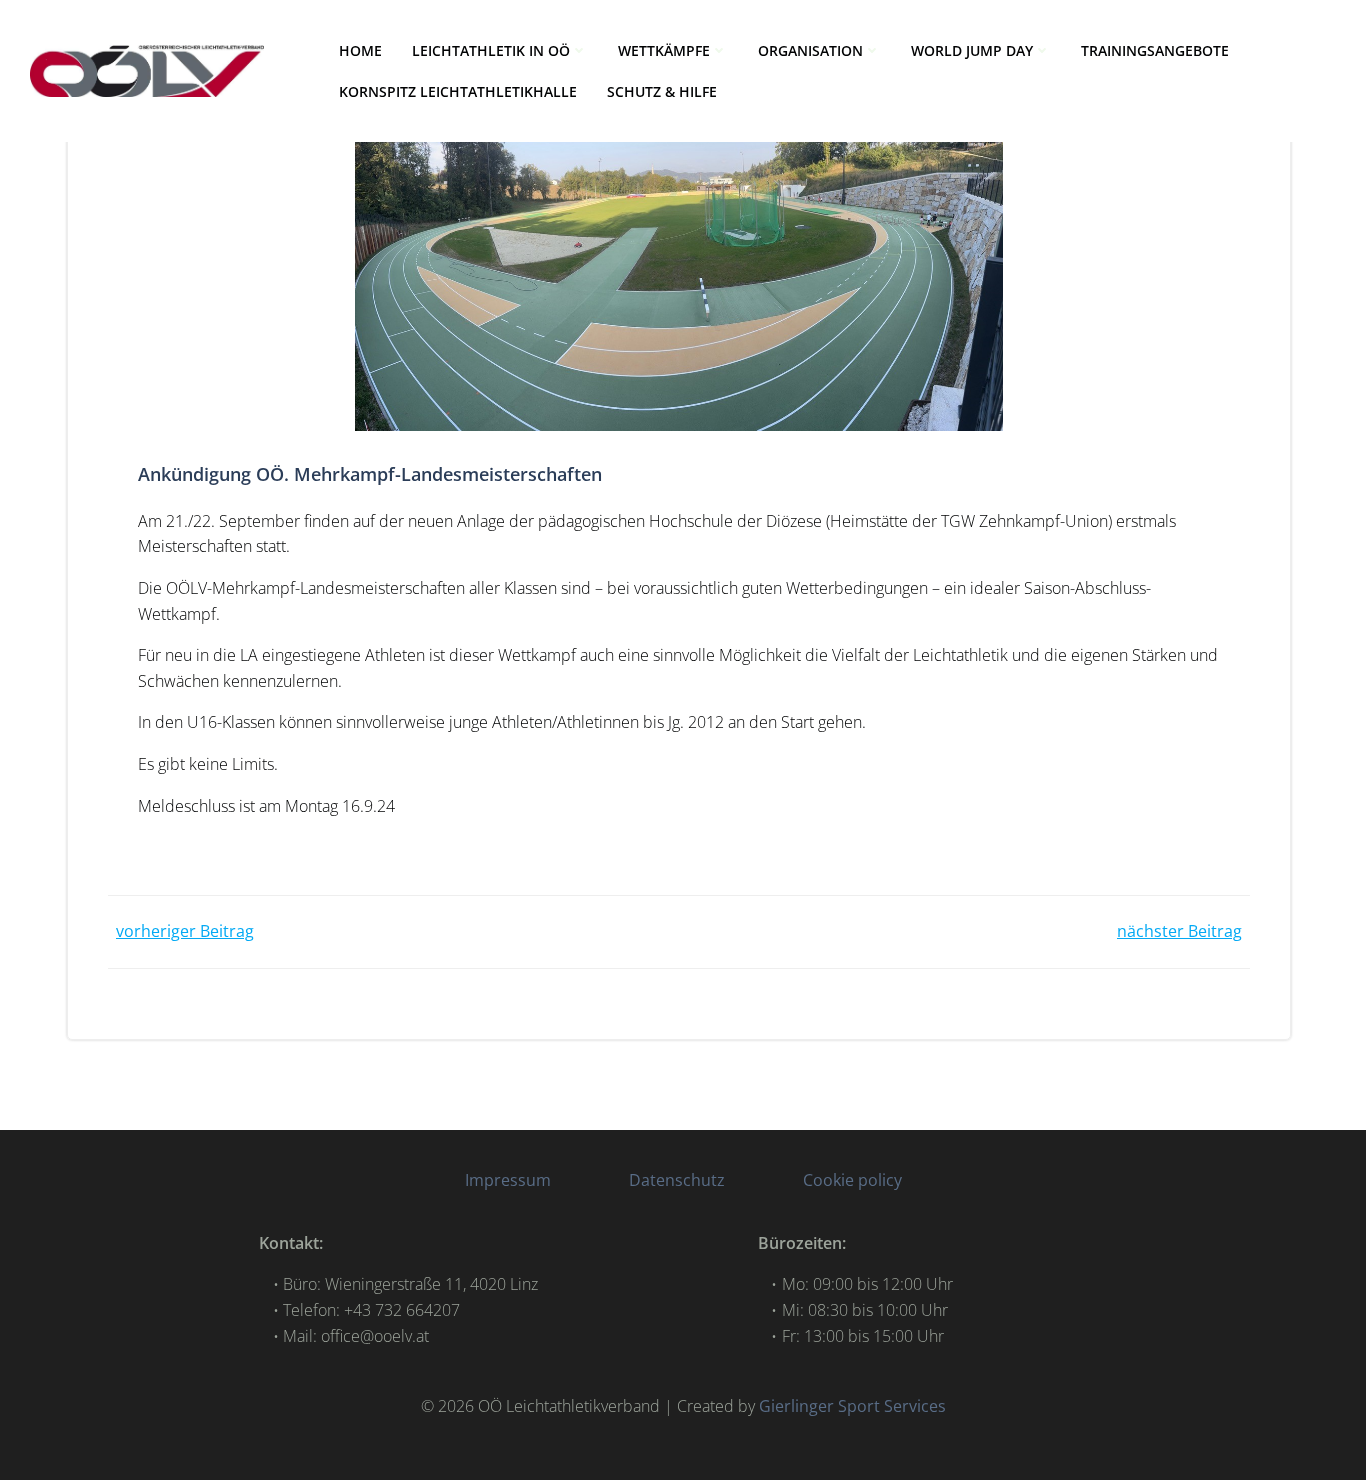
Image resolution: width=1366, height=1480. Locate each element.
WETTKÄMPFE (664, 50)
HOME (360, 50)
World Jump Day (972, 50)
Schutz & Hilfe (662, 91)
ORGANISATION (810, 50)
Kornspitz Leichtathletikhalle (458, 91)
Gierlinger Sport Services (852, 1406)
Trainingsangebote (1155, 50)
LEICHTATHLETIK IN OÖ (491, 50)
